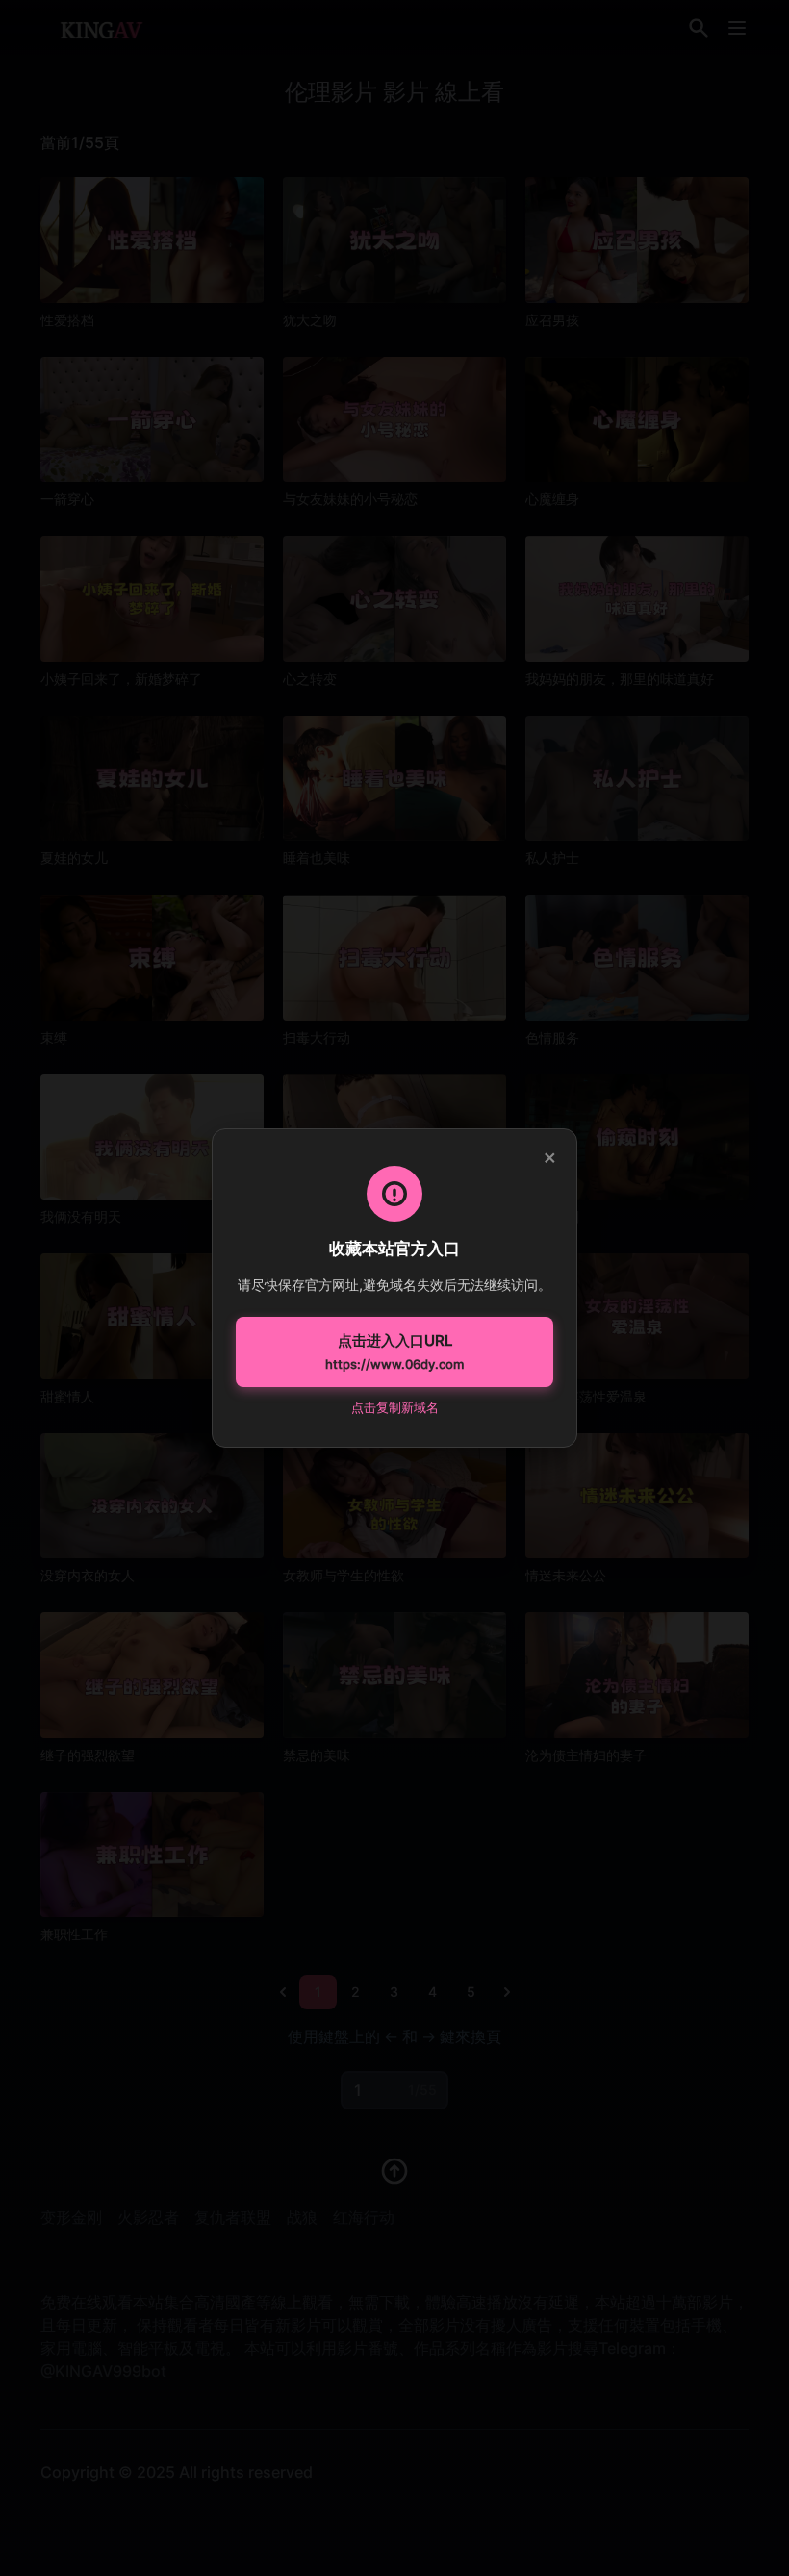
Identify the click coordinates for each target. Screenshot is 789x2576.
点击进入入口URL (394, 1351)
